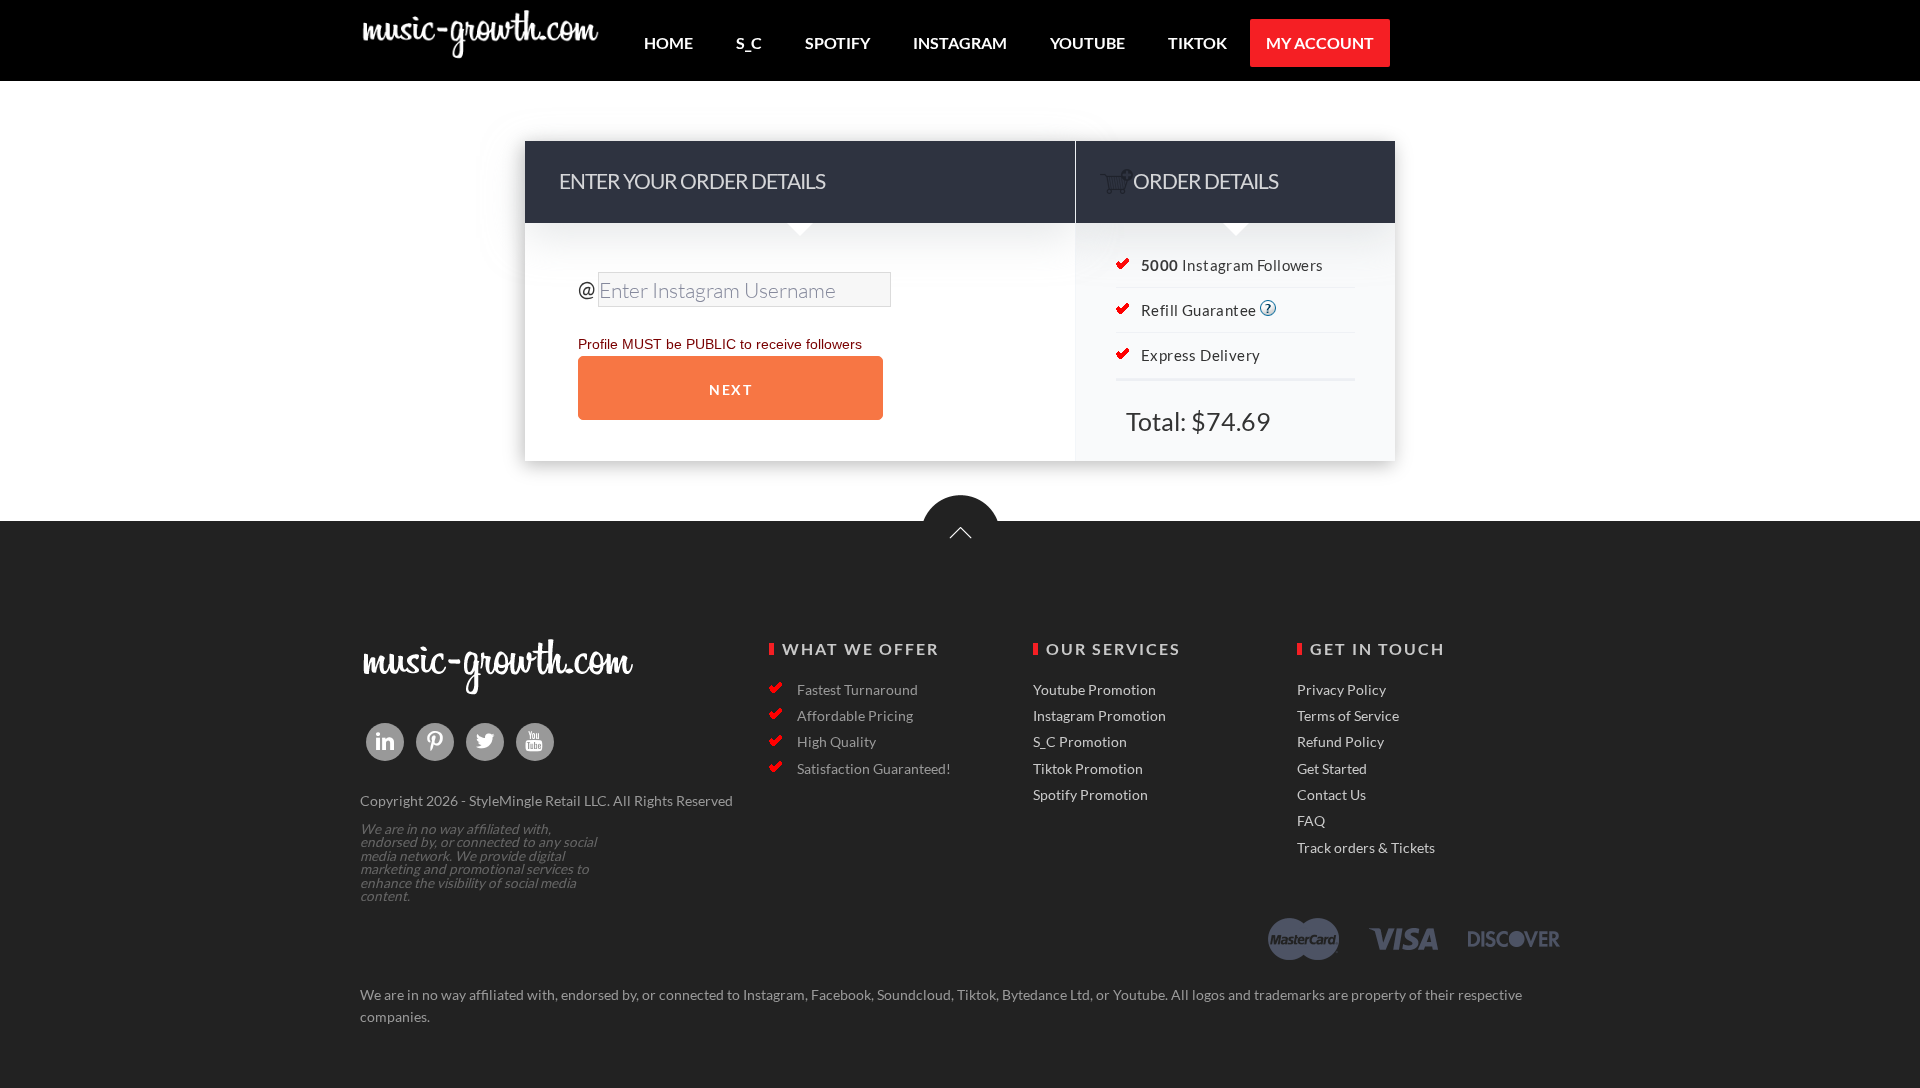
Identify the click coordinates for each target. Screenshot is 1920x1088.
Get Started (1332, 769)
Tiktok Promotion (1088, 769)
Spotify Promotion (1090, 795)
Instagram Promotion (1099, 716)
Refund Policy (1340, 742)
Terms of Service (1348, 716)
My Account (1320, 42)
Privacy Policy (1341, 690)
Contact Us (1331, 795)
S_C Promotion (1080, 742)
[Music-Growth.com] (480, 50)
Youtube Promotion (1094, 690)
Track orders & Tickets (1366, 848)
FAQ (1311, 821)
